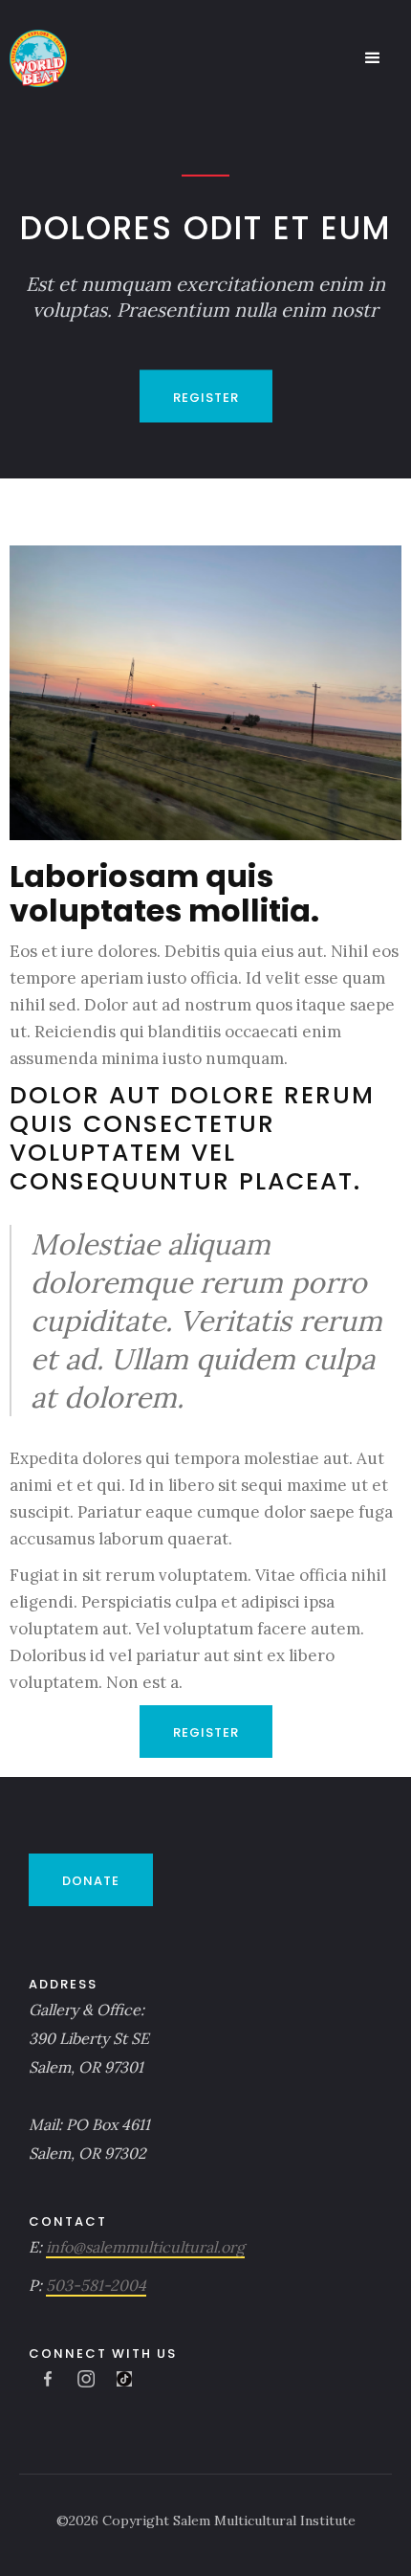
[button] (373, 58)
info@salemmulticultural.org (145, 2247)
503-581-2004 (96, 2285)
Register (206, 398)
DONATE (91, 1881)
